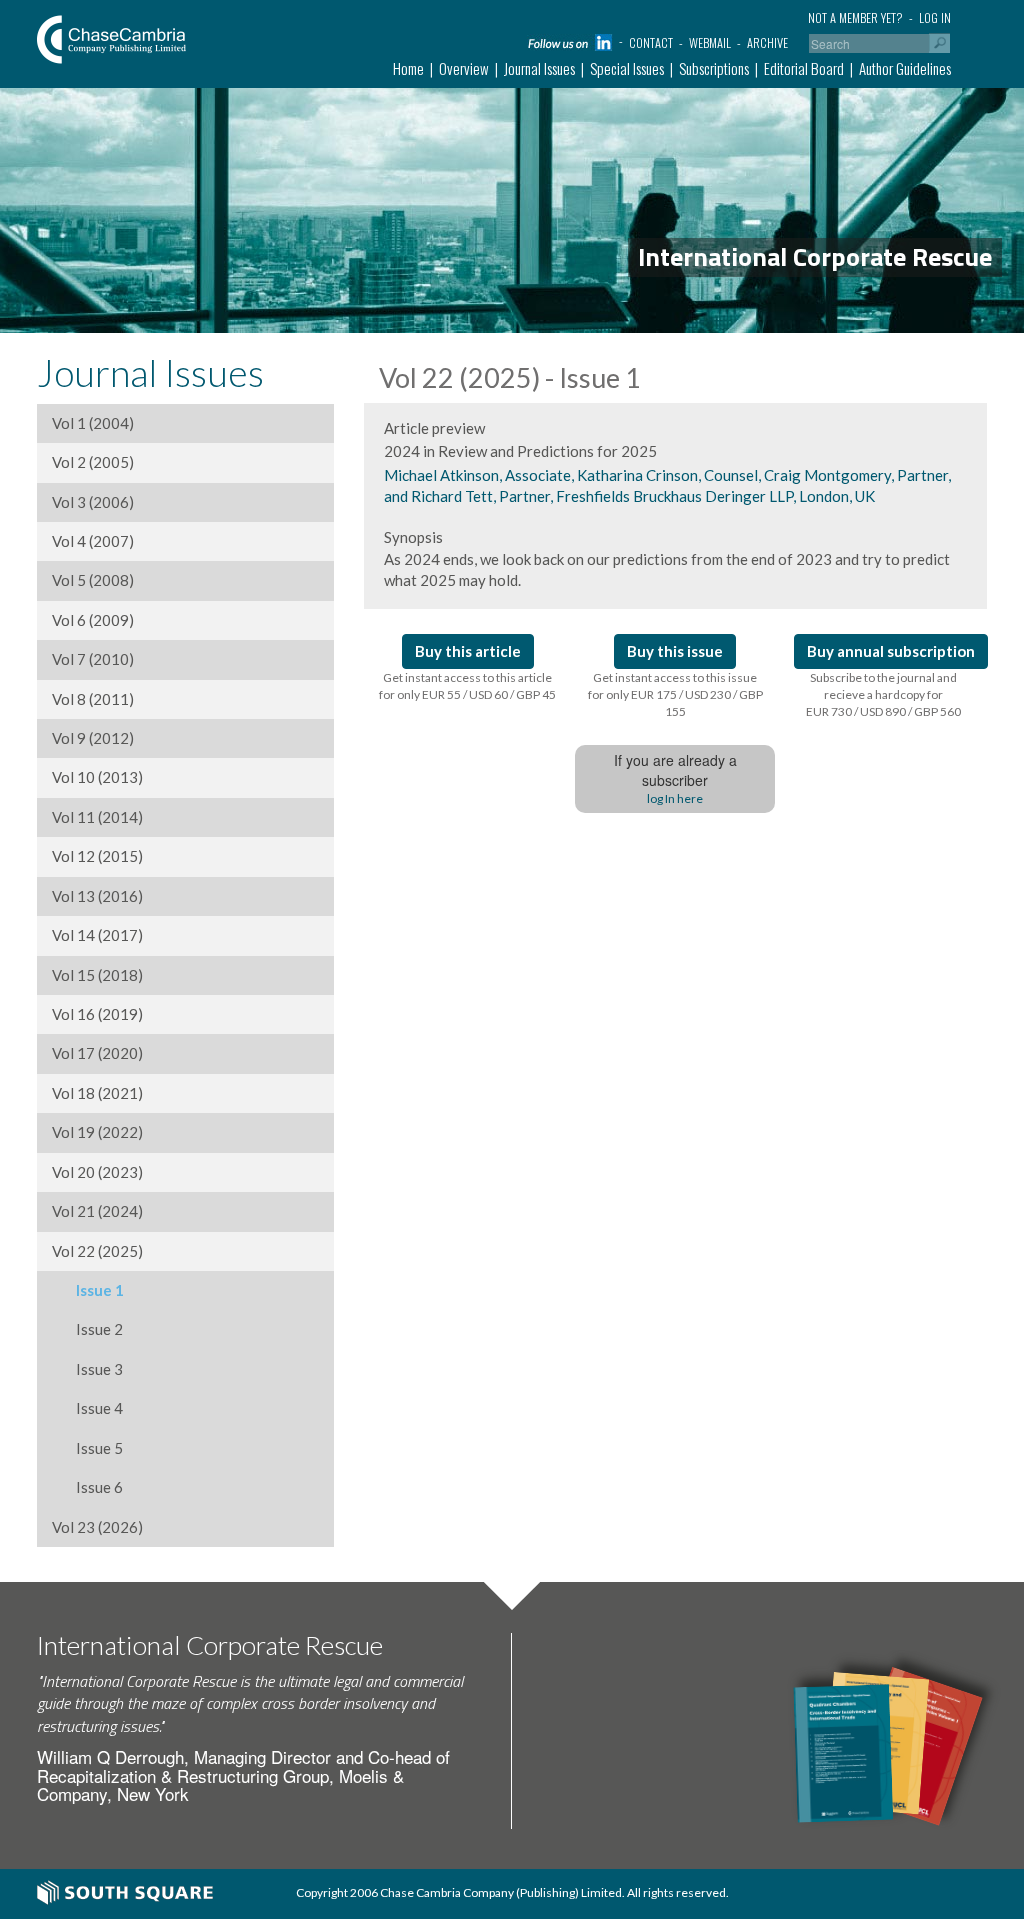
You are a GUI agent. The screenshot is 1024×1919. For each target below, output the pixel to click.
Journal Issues (539, 68)
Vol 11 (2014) (97, 817)
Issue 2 (87, 1329)
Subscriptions (714, 68)
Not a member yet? (855, 17)
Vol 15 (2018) (97, 975)
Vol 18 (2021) (97, 1093)
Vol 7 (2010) (93, 659)
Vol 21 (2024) (97, 1211)
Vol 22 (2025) (97, 1251)
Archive (767, 42)
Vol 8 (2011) (93, 699)
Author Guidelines (905, 68)
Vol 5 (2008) (93, 580)
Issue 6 (87, 1487)
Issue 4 (87, 1408)
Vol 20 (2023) (97, 1172)
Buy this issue (675, 651)
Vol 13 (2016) (97, 896)
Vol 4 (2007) (93, 541)
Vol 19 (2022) (97, 1132)
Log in (935, 17)
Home (408, 68)
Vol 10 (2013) (97, 777)
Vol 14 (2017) (97, 935)
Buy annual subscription (891, 651)
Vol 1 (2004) (93, 423)
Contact (651, 42)
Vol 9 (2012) (93, 738)
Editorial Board (804, 68)
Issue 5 (87, 1448)
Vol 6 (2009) (93, 620)
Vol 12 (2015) (97, 856)
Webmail (710, 42)
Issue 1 (88, 1290)
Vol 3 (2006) (93, 502)
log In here (675, 798)
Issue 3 (87, 1369)
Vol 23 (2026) (97, 1527)
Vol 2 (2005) (93, 462)
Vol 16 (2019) (97, 1014)
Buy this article (468, 651)
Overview (464, 68)
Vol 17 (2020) (97, 1053)
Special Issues (627, 68)
